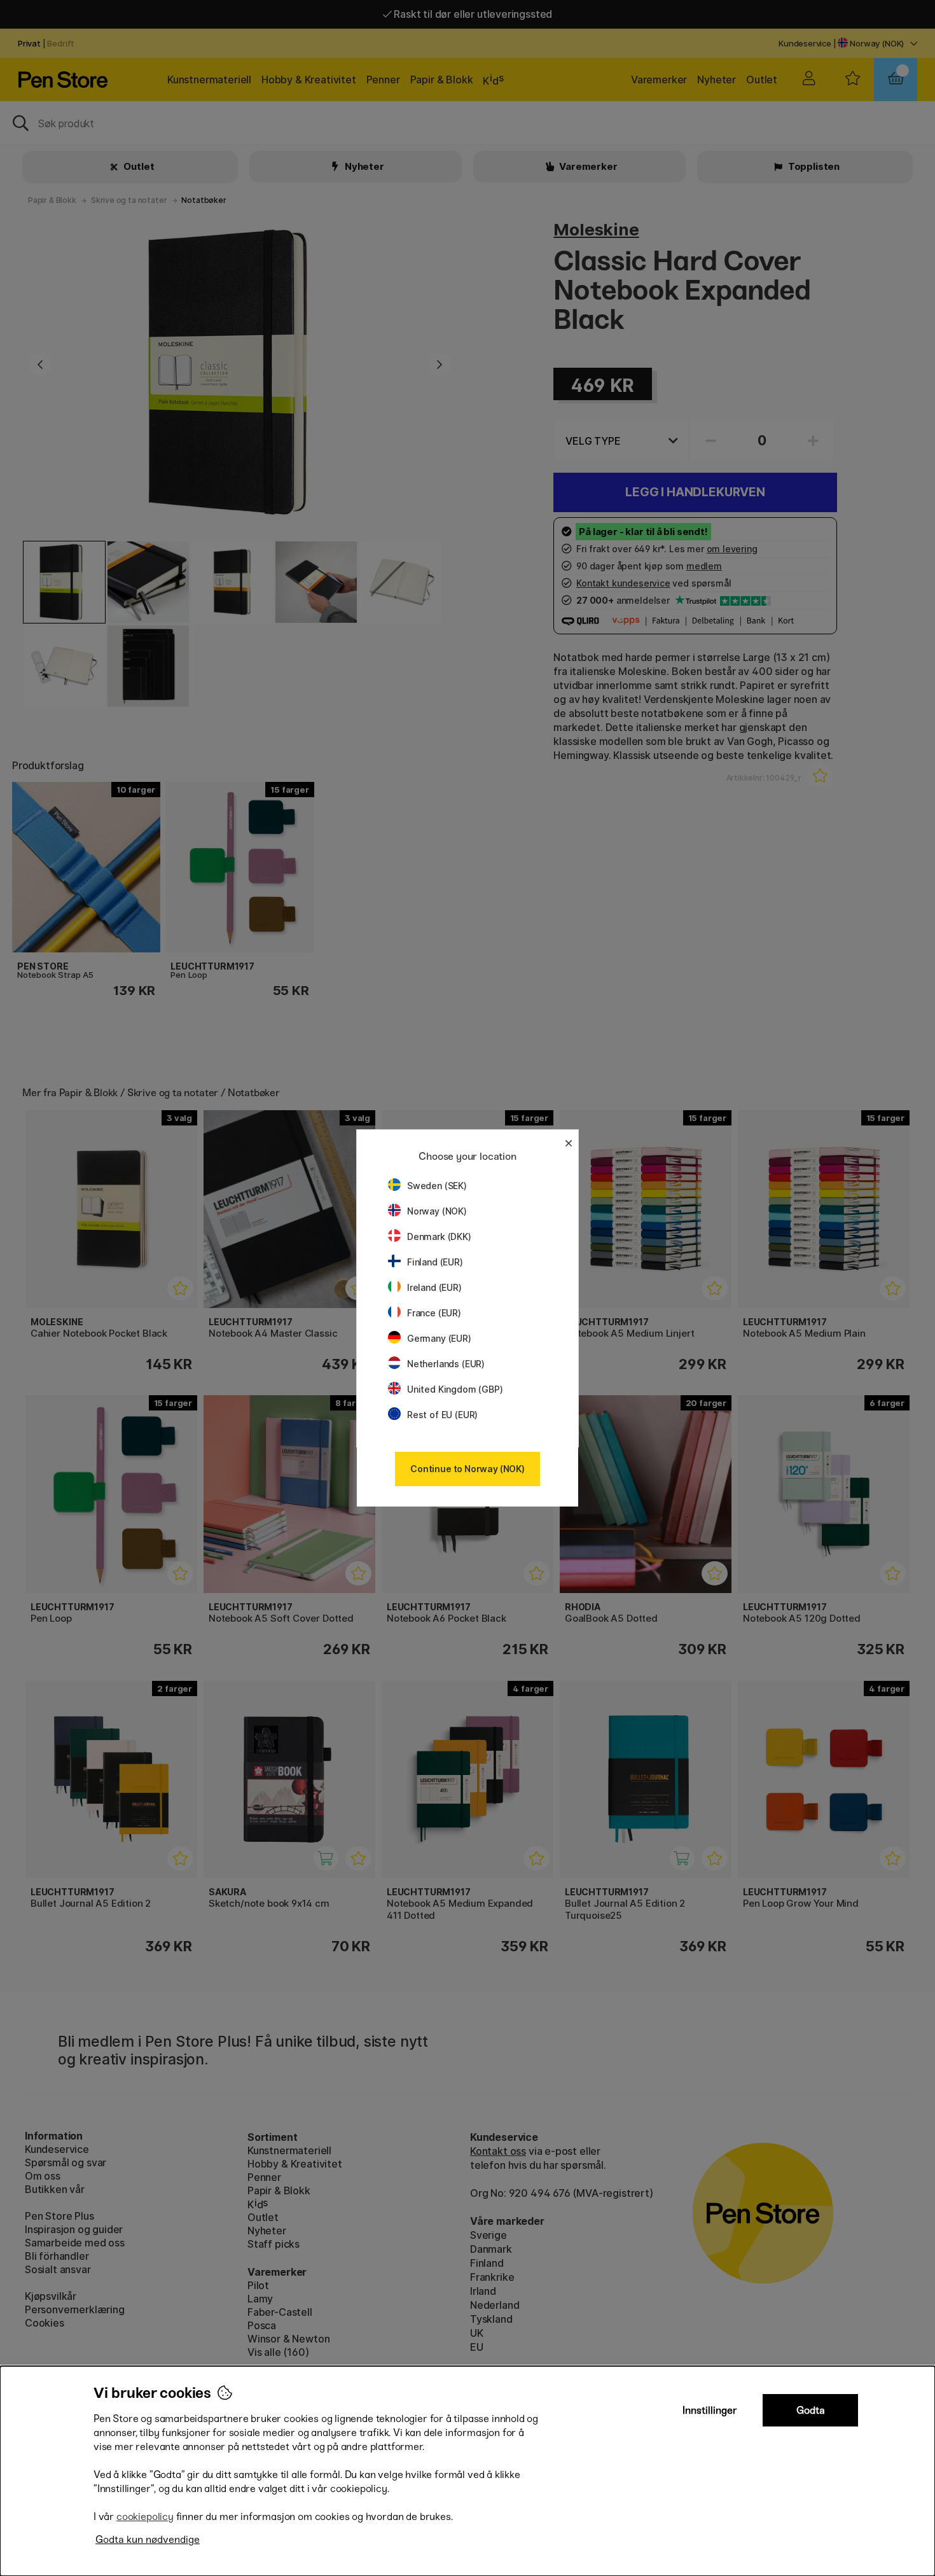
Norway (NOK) (437, 1211)
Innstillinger (710, 2410)
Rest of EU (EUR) (442, 1415)
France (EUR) (434, 1313)
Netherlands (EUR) (446, 1364)
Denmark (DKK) (439, 1236)
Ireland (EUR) (434, 1287)
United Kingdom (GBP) (455, 1389)
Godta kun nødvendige (148, 2539)
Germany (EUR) (439, 1338)
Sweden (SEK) (437, 1186)
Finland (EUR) (435, 1262)
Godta (811, 2410)
